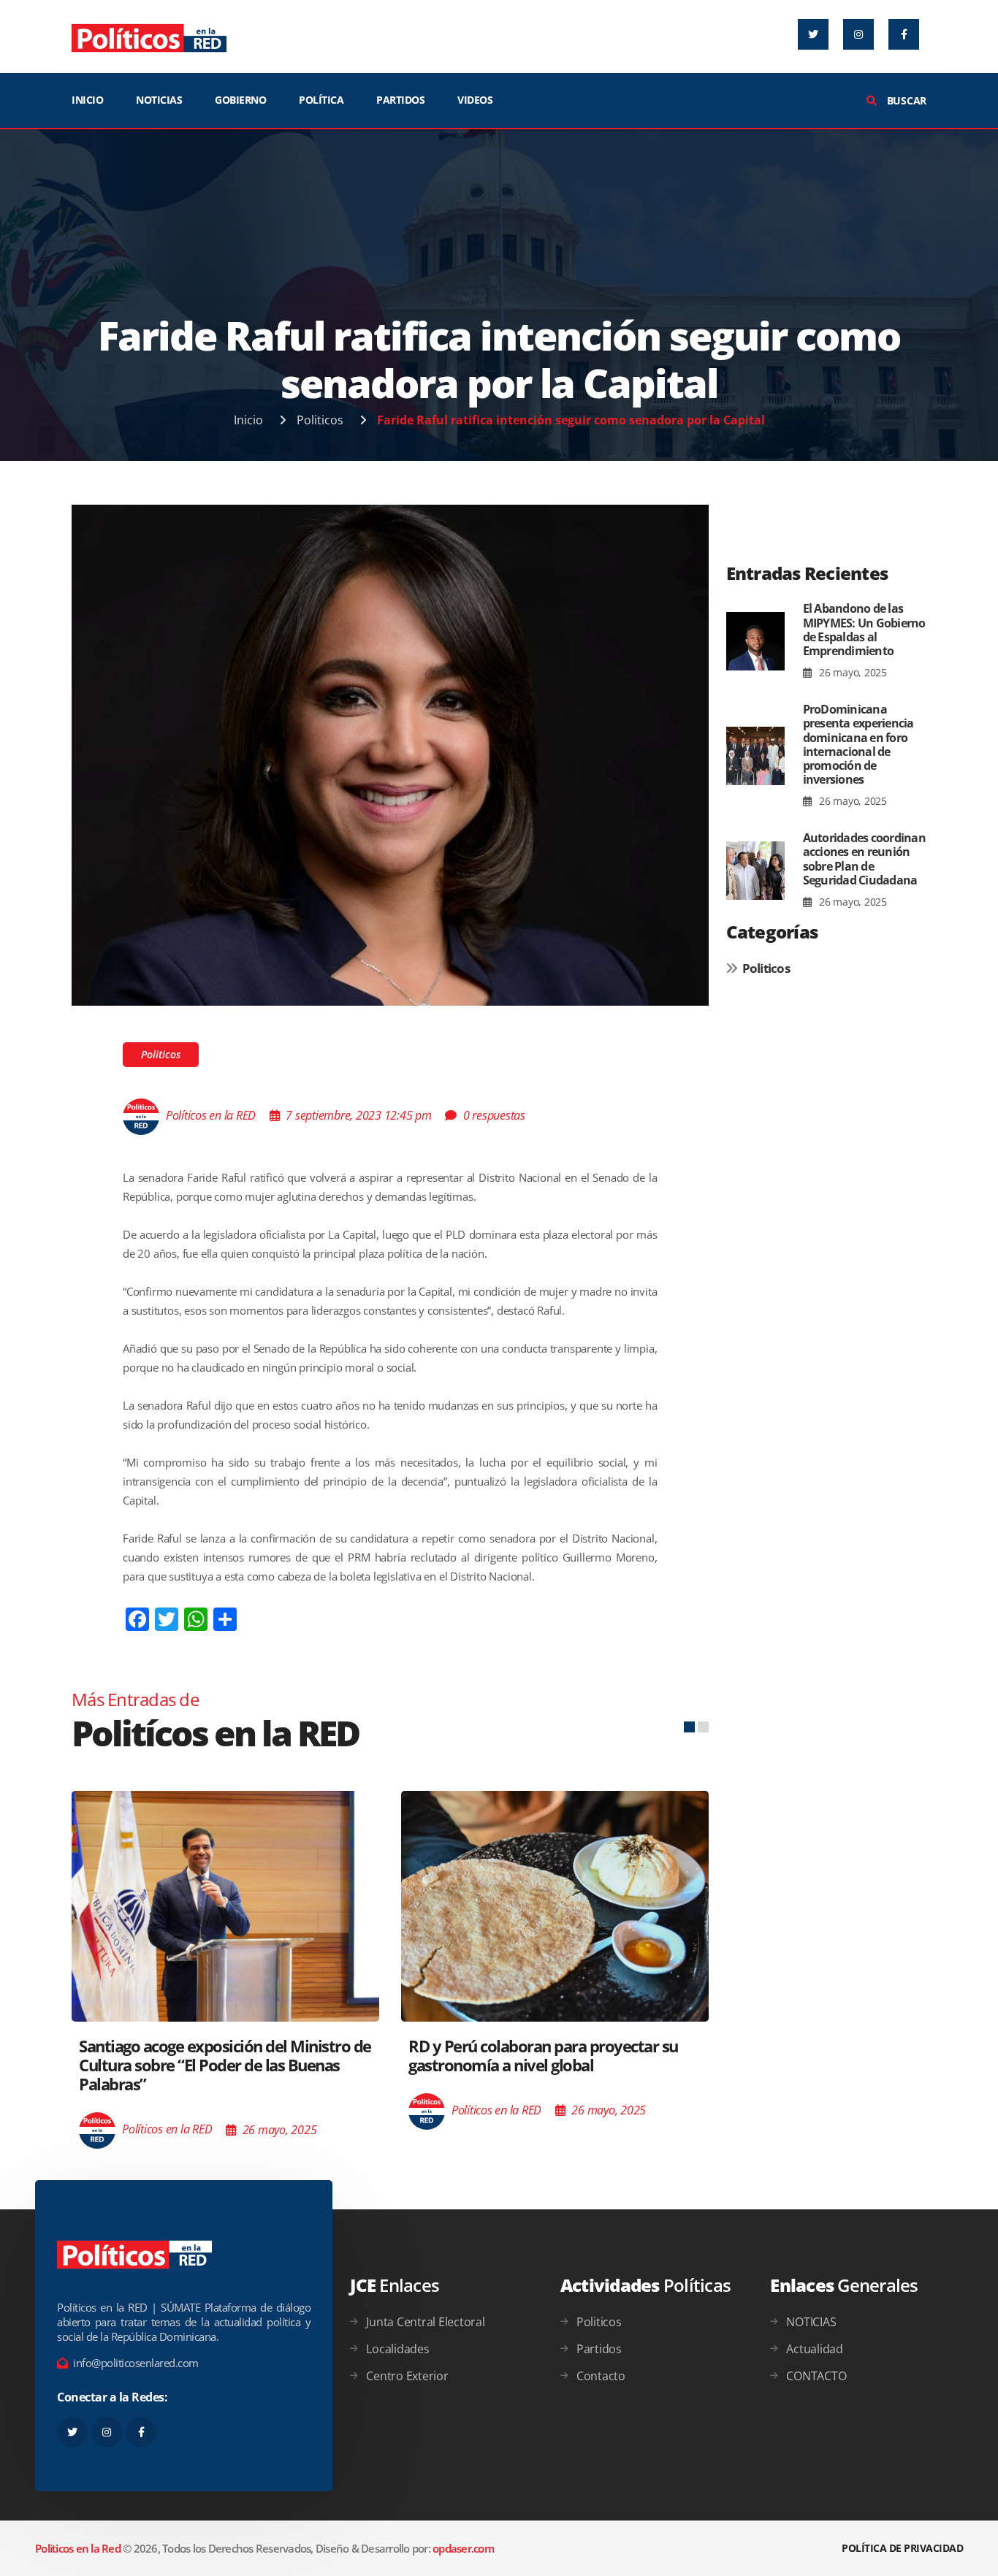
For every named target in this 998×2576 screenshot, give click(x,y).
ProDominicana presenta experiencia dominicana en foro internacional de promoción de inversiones (858, 744)
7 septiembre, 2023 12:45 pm (358, 1115)
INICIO (87, 100)
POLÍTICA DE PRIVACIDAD (902, 2548)
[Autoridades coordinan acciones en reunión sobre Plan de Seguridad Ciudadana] (755, 871)
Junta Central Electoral (425, 2322)
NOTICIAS (159, 100)
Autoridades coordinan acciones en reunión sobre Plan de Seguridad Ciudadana (864, 859)
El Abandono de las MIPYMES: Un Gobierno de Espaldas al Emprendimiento (864, 630)
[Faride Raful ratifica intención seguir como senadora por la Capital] (390, 754)
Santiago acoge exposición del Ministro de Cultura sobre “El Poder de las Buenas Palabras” (225, 2065)
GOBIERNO (240, 100)
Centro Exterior (407, 2376)
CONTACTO (816, 2376)
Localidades (397, 2349)
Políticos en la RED (211, 1115)
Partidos (599, 2349)
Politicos (320, 420)
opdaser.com (463, 2548)
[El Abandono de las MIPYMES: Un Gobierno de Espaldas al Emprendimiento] (755, 641)
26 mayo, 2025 (852, 672)
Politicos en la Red (78, 2548)
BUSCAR (905, 100)
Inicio (248, 420)
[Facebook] (904, 34)
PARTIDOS (400, 100)
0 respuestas (494, 1115)
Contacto (601, 2376)
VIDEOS (475, 100)
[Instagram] (858, 34)
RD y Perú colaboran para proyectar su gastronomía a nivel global (543, 2055)
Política (321, 100)
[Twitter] (813, 34)
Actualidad (815, 2349)
